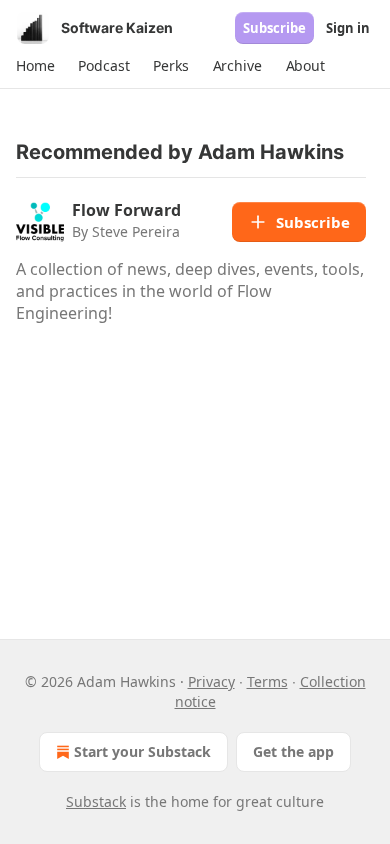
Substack (96, 801)
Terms (267, 681)
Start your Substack (142, 751)
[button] (35, 66)
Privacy (211, 681)
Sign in (348, 28)
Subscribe (274, 28)
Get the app (293, 751)
